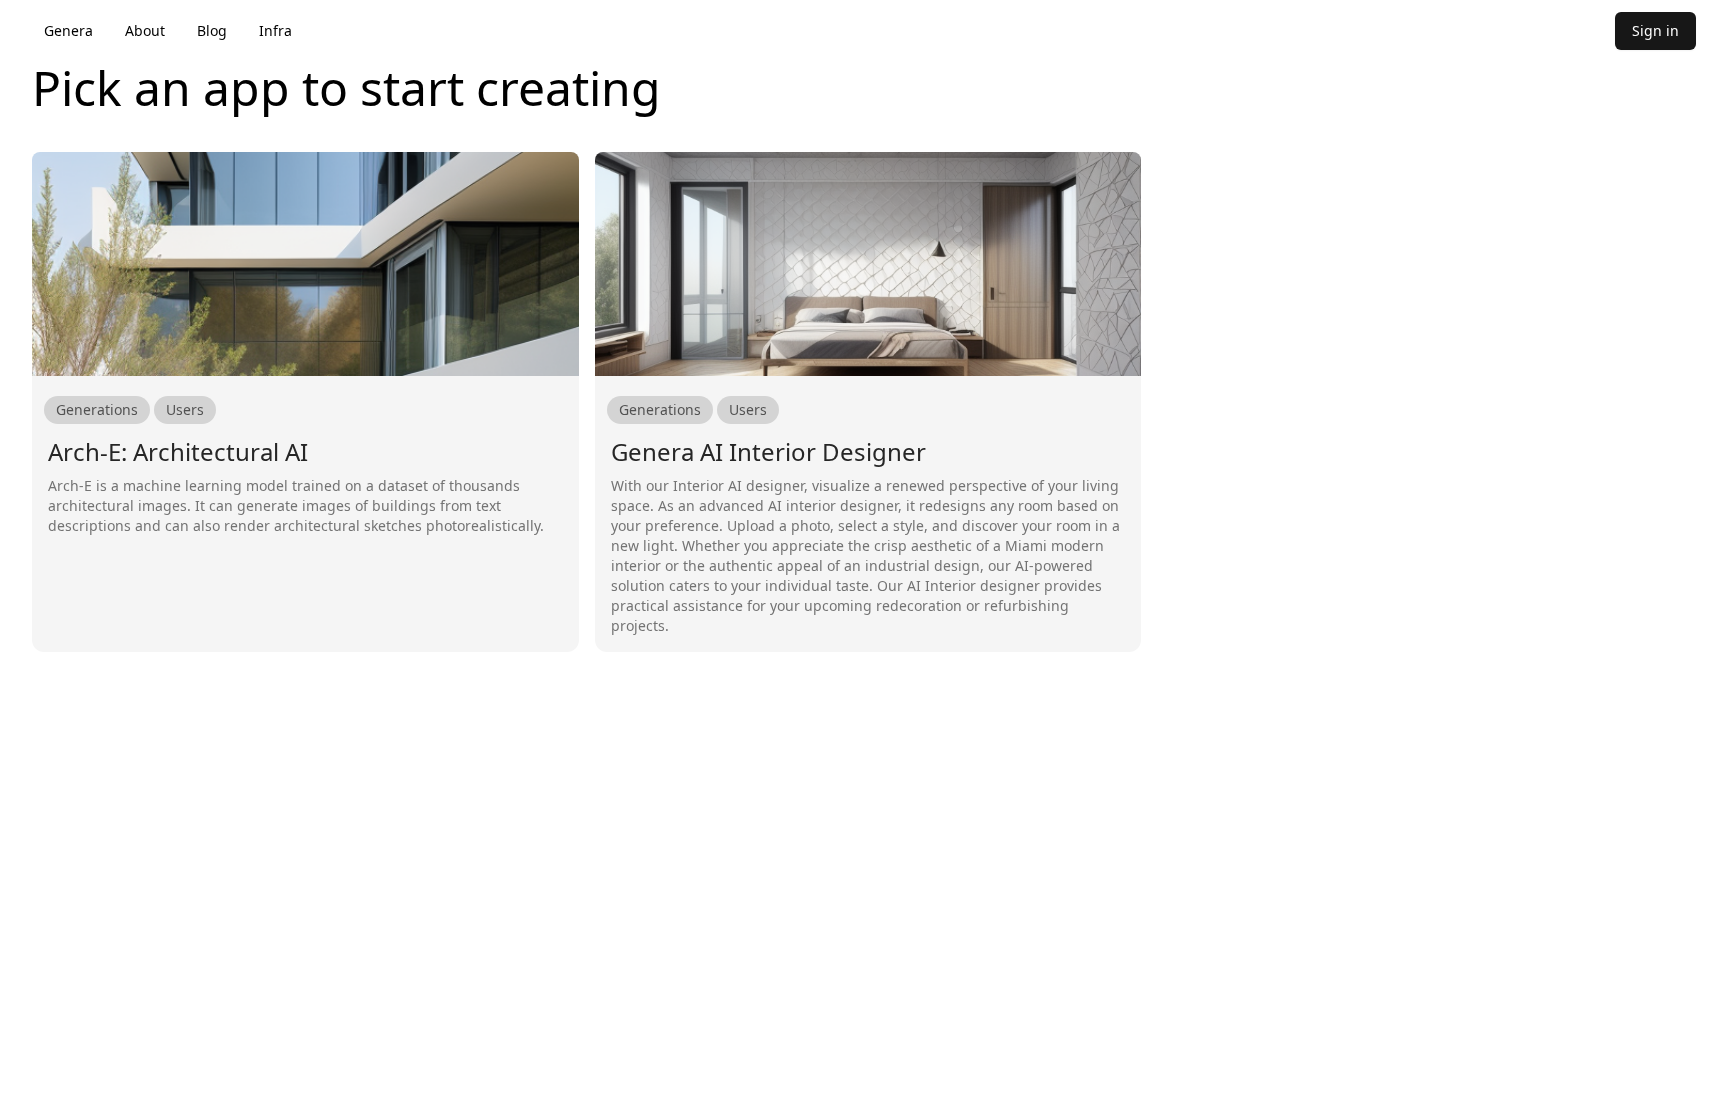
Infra (275, 30)
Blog (212, 30)
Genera (68, 30)
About (145, 30)
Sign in (1655, 30)
